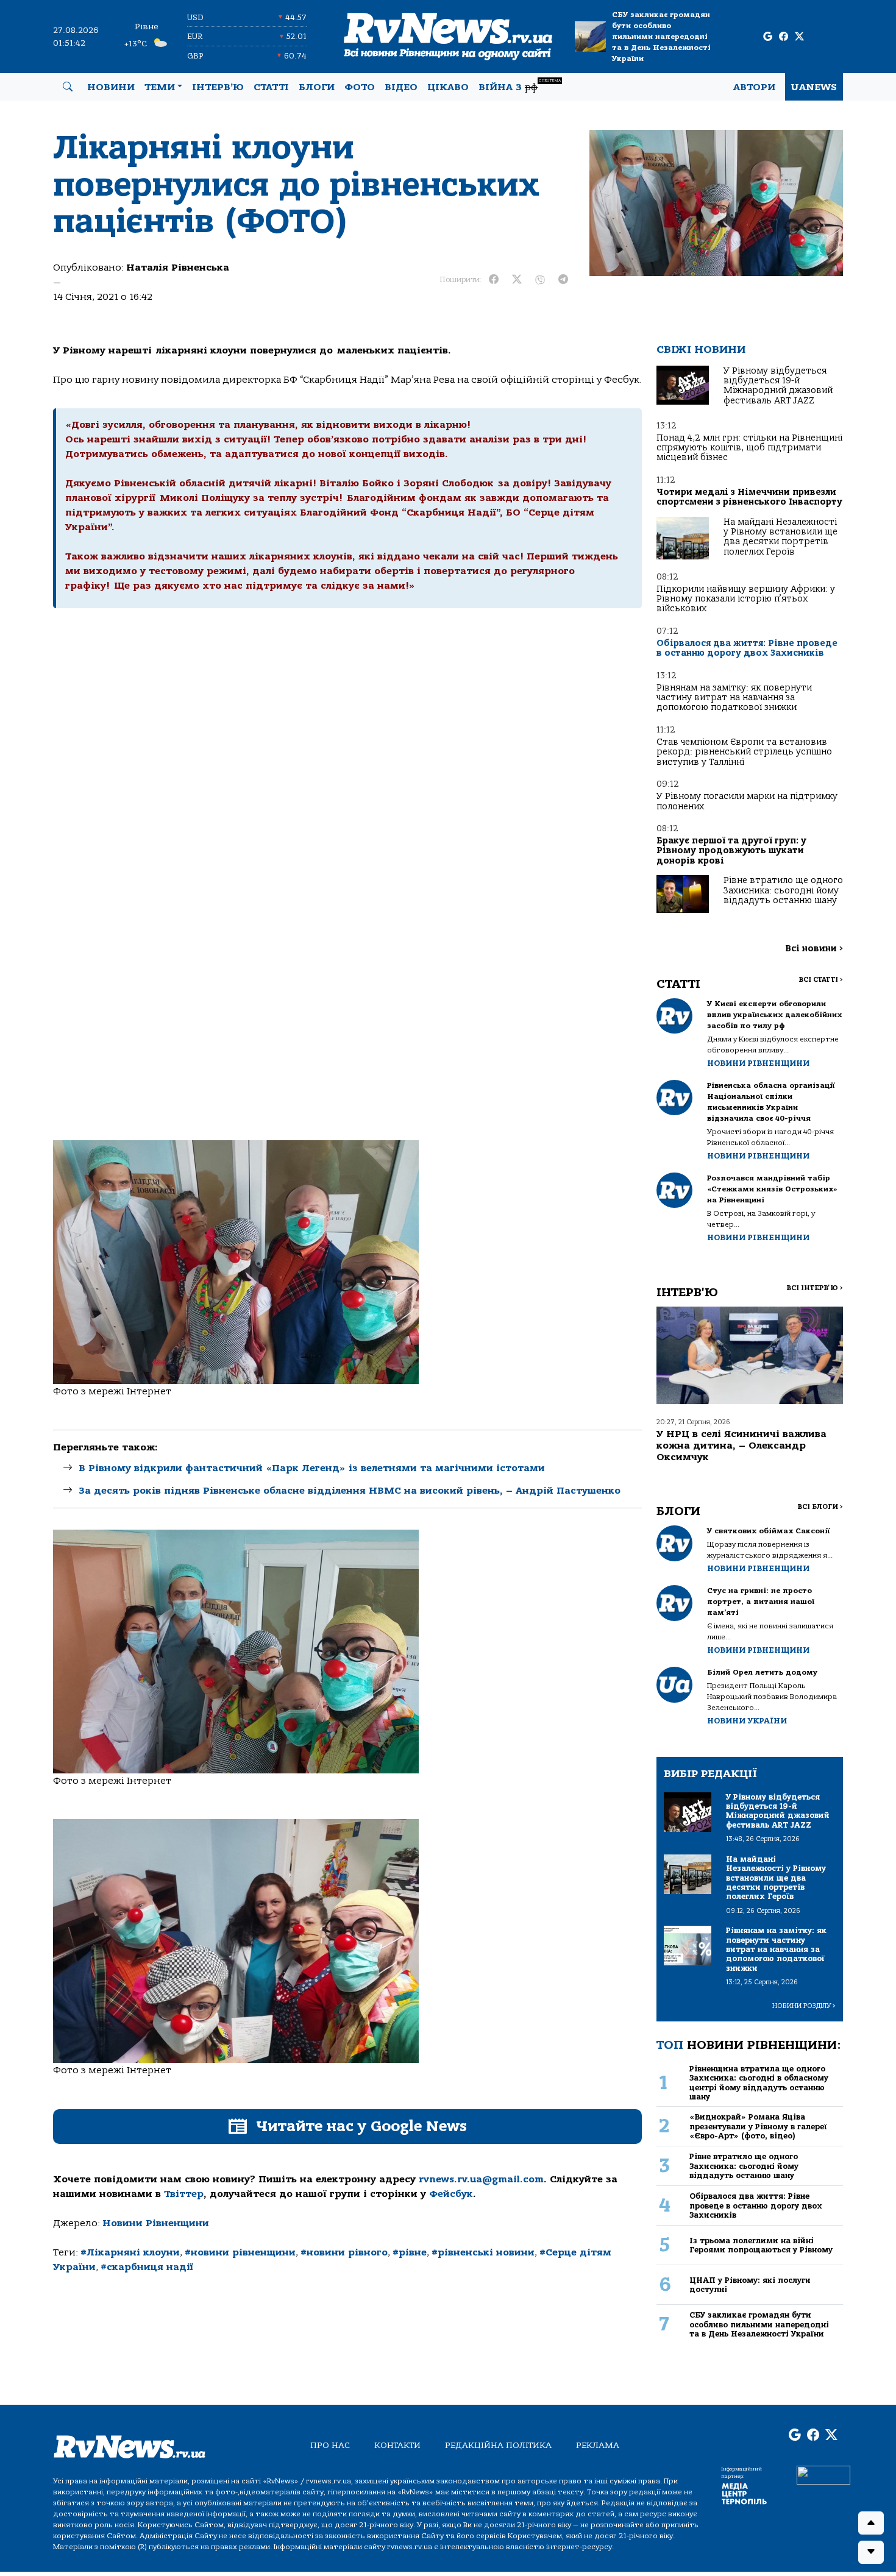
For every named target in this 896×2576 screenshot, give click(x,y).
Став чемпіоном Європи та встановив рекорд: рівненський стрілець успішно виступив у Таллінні (744, 752)
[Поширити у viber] (540, 280)
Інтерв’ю (218, 87)
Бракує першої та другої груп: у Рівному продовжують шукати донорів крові (731, 851)
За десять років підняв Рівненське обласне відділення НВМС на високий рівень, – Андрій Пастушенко (350, 1491)
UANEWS (814, 87)
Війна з (520, 86)
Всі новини (814, 949)
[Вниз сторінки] (871, 2552)
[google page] (768, 37)
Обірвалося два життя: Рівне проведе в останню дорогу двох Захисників (747, 648)
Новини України (747, 1721)
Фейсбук (451, 2194)
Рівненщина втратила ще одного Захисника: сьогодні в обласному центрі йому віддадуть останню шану (759, 2083)
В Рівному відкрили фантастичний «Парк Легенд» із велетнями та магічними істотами (312, 1468)
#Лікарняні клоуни (130, 2252)
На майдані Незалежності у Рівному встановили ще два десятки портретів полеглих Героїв (780, 537)
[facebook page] (784, 37)
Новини (111, 87)
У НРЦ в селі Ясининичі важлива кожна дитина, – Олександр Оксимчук (741, 1446)
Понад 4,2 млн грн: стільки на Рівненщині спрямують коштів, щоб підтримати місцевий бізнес (749, 448)
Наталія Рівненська (178, 268)
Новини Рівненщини (156, 2223)
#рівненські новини (483, 2252)
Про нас (330, 2445)
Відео (401, 87)
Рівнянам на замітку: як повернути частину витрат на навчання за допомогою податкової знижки (734, 698)
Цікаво (448, 87)
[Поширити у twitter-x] (517, 280)
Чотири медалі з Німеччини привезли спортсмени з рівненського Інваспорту (749, 497)
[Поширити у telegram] (563, 280)
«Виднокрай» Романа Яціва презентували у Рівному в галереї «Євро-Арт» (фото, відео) (758, 2126)
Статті (271, 87)
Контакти (397, 2445)
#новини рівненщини (240, 2252)
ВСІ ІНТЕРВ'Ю (815, 1288)
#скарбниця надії (147, 2267)
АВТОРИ (754, 87)
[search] (68, 87)
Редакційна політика (498, 2445)
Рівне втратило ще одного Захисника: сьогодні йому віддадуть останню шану (783, 890)
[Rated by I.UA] (823, 2475)
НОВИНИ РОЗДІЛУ (804, 2006)
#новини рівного (344, 2252)
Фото (360, 87)
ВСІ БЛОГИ (820, 1507)
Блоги (317, 87)
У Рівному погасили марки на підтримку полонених (747, 801)
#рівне (410, 2252)
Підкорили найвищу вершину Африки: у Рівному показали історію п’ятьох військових (746, 599)
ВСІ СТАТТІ (821, 980)
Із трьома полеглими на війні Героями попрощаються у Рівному (761, 2245)
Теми (160, 87)
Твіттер (184, 2194)
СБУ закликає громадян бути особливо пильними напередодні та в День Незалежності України (661, 37)
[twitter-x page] (799, 37)
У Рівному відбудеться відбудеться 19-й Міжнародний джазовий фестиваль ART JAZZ (778, 386)
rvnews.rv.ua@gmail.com (481, 2179)
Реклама (598, 2445)
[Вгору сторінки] (871, 2523)
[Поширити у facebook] (494, 280)
